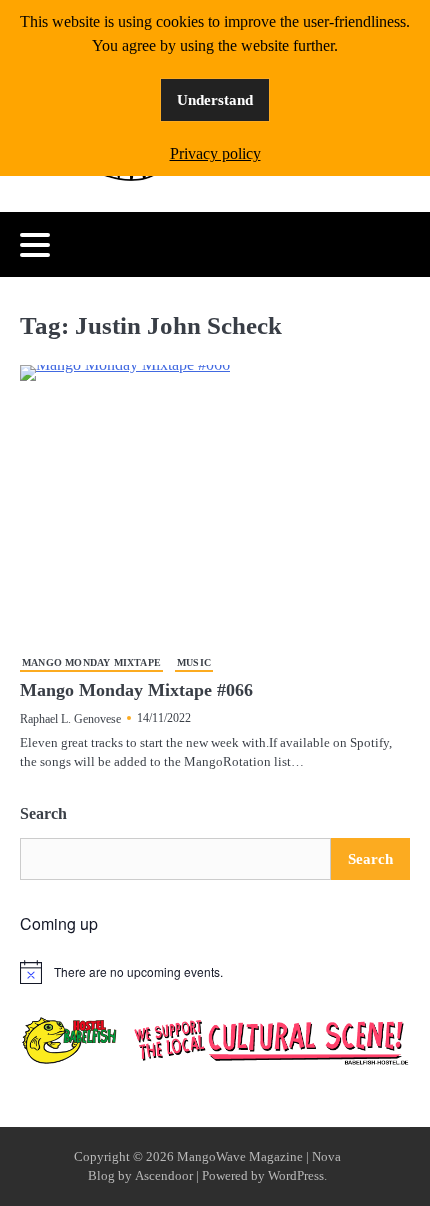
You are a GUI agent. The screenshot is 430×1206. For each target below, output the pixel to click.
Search (43, 813)
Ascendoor (164, 1176)
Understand (215, 100)
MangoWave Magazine (240, 1157)
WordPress (296, 1176)
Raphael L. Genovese (70, 719)
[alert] (215, 972)
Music (194, 662)
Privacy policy (215, 153)
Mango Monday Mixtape (91, 662)
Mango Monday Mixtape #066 (136, 690)
